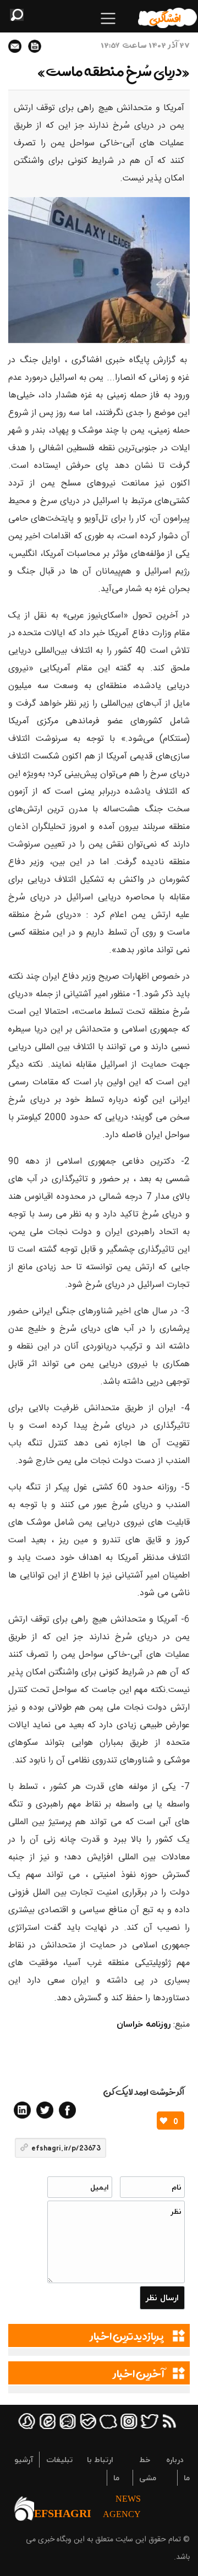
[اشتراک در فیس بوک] (67, 2110)
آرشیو (24, 2460)
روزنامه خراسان (144, 2024)
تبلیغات (59, 2460)
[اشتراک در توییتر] (45, 2110)
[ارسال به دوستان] (15, 46)
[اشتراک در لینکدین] (22, 2110)
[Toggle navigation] (108, 18)
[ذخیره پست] (35, 46)
